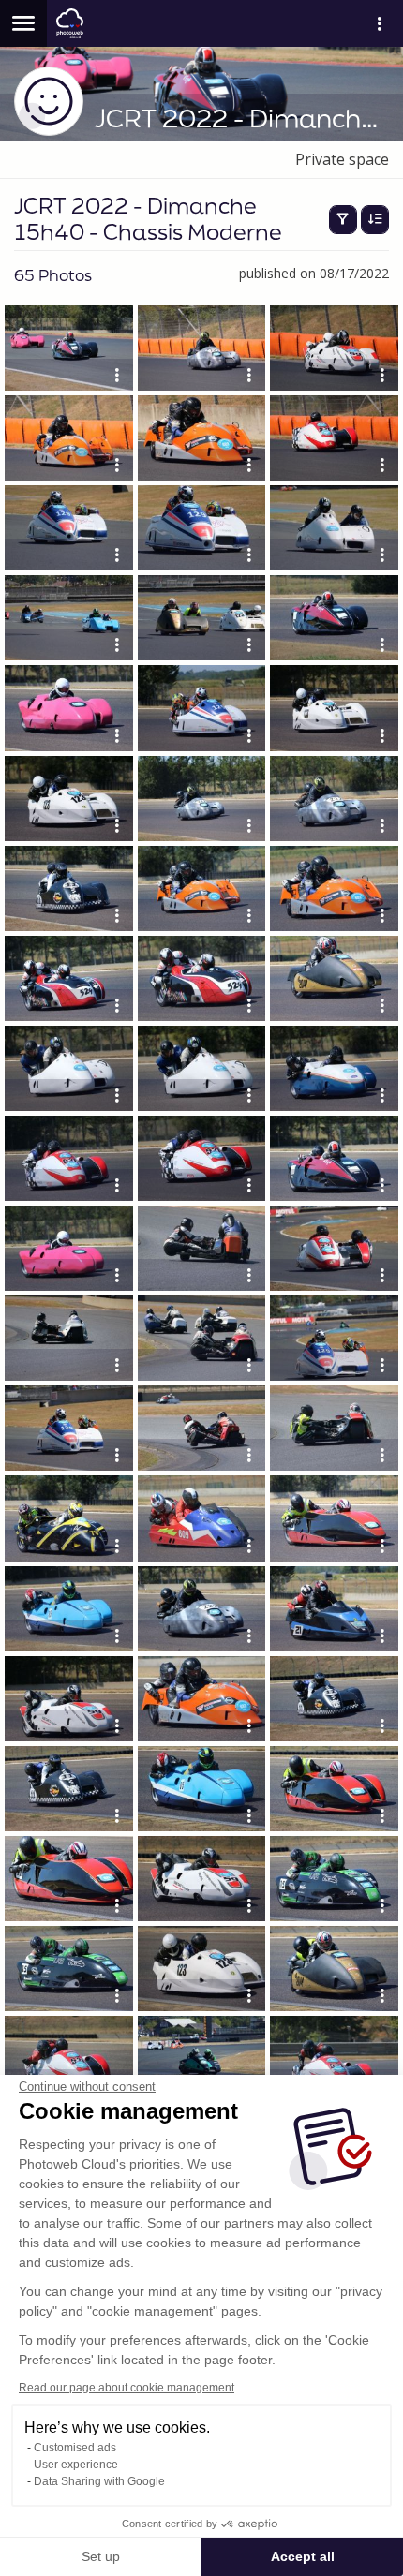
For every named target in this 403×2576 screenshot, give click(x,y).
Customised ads (75, 2448)
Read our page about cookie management (127, 2388)
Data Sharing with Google (99, 2481)
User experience (76, 2465)
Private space (342, 159)
